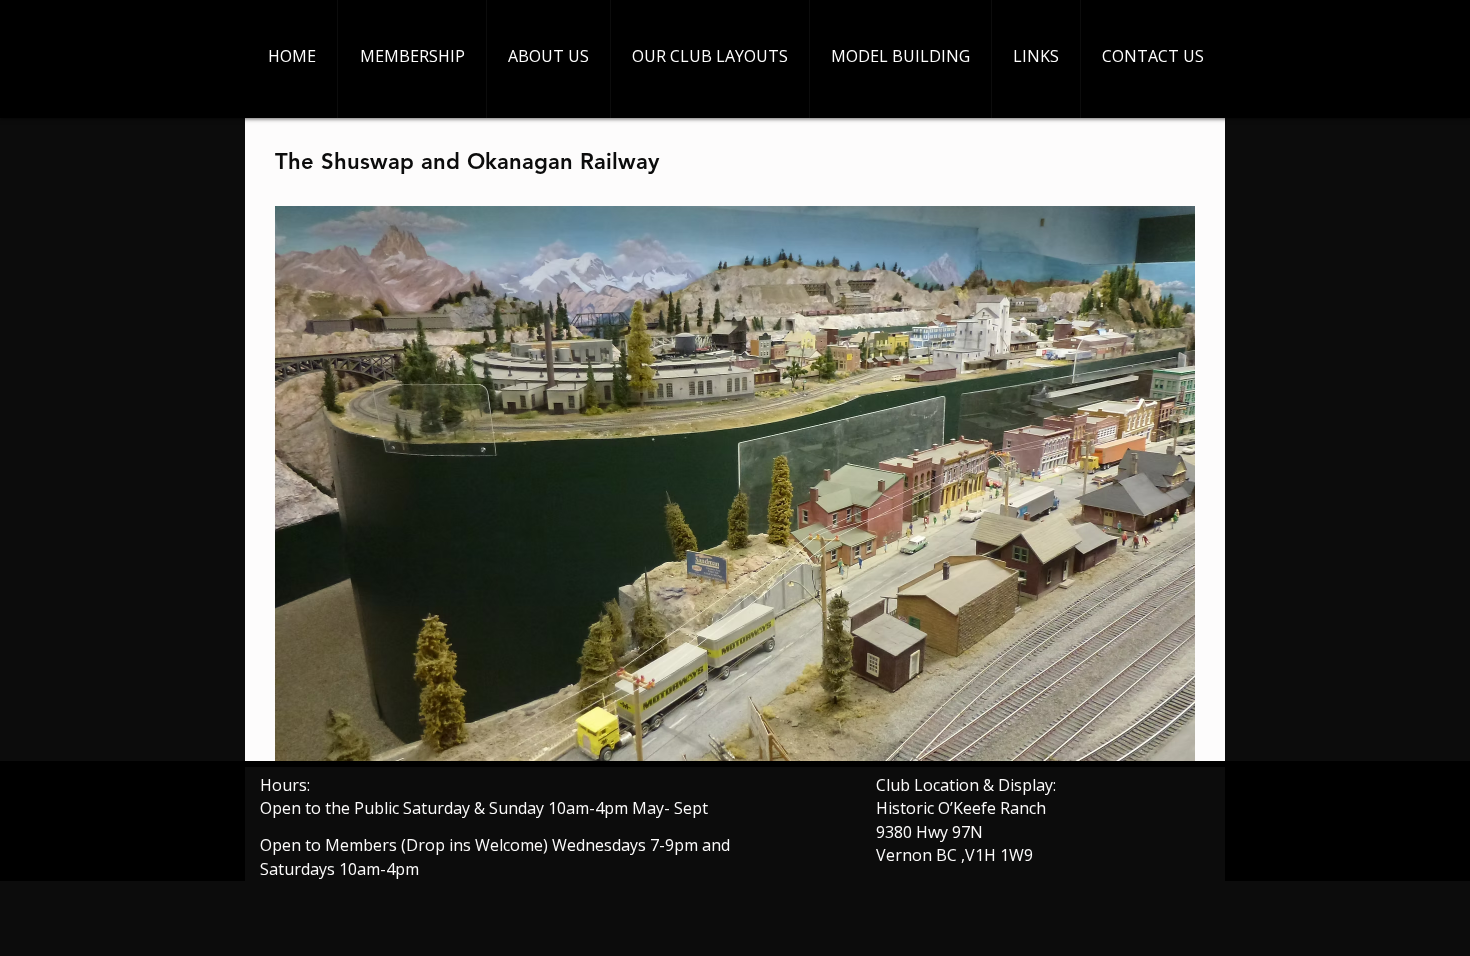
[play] (1146, 743)
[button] (735, 483)
